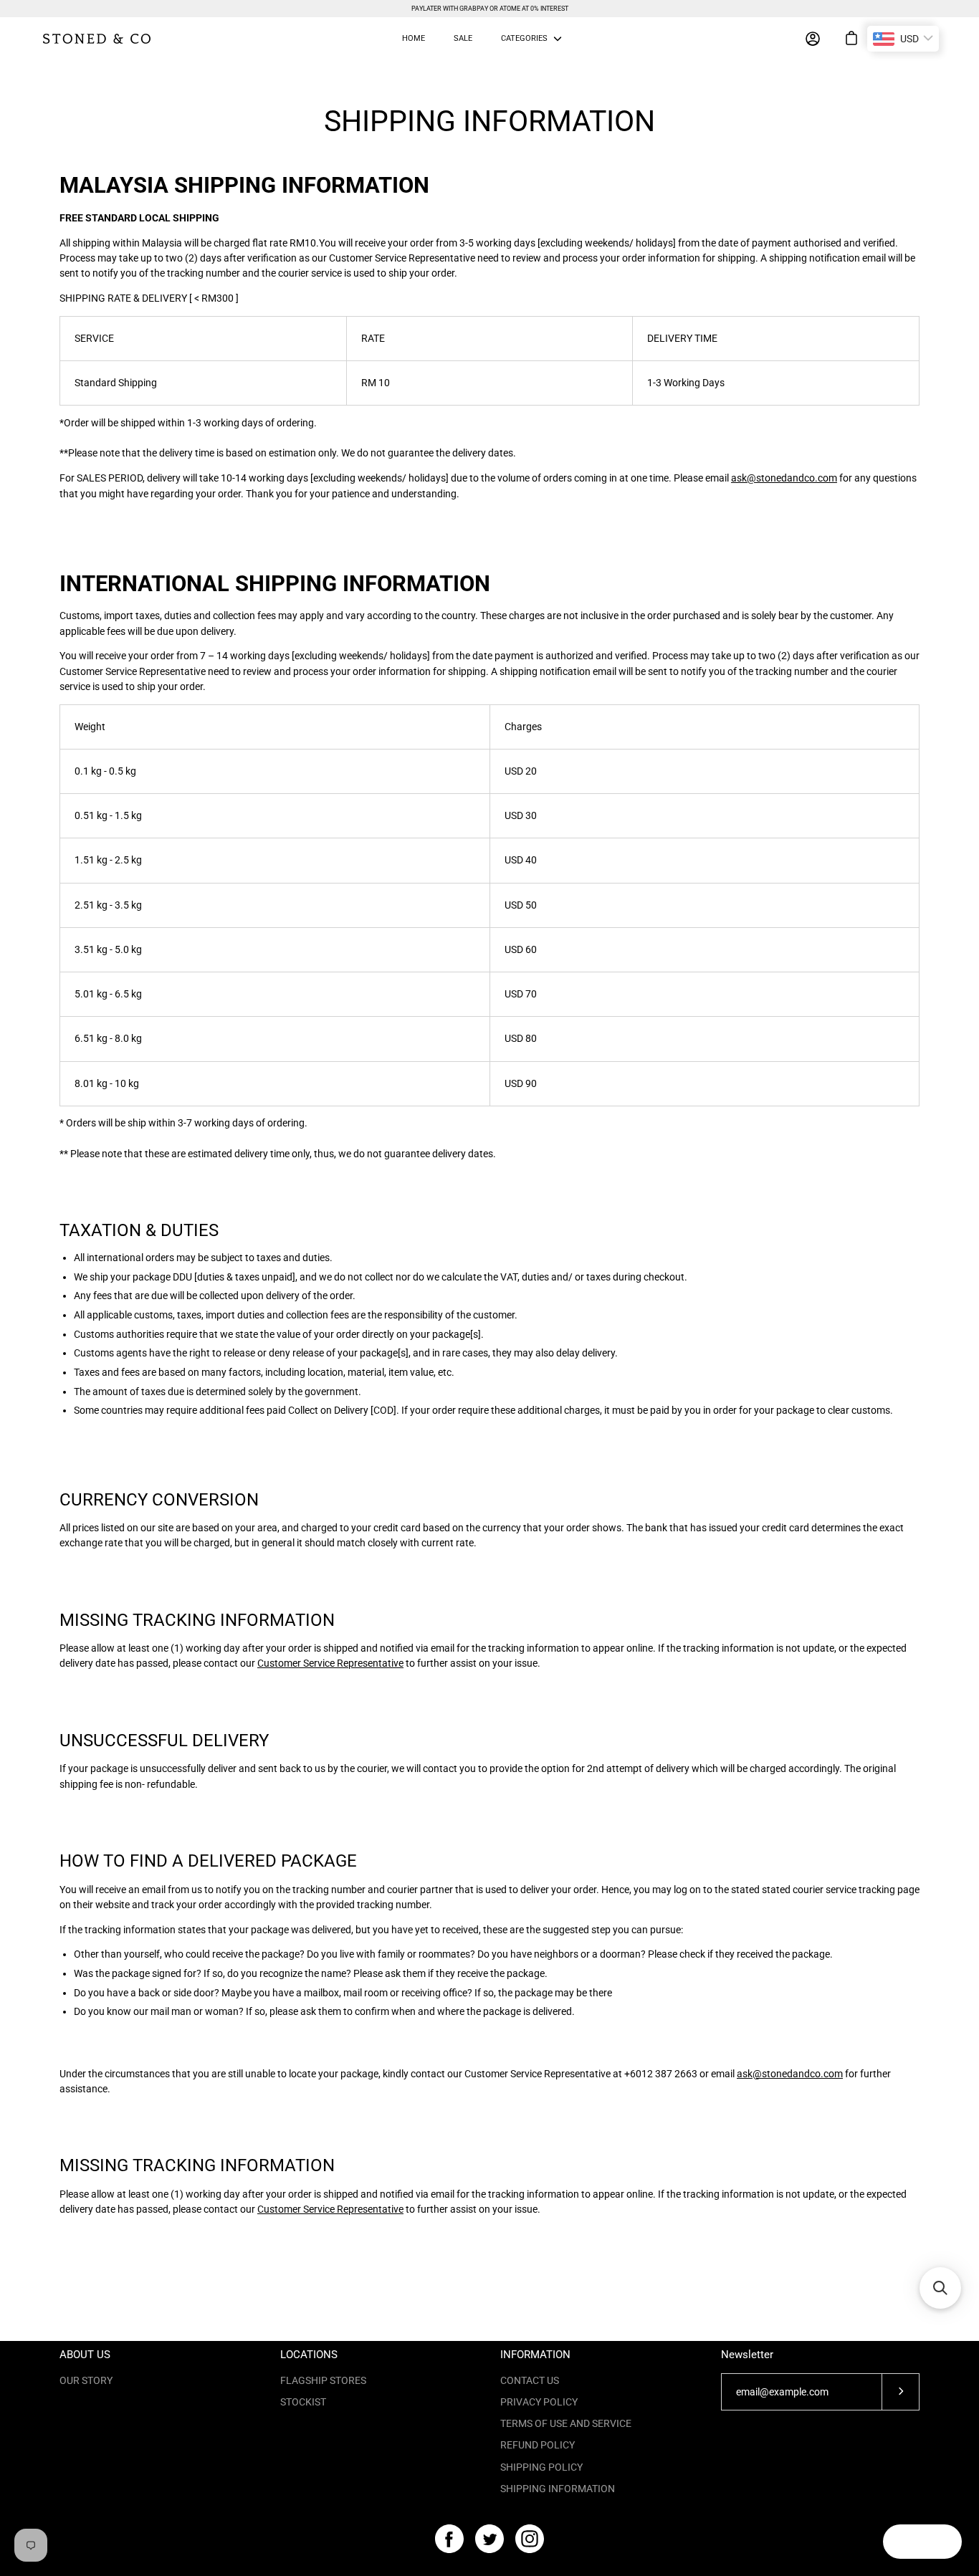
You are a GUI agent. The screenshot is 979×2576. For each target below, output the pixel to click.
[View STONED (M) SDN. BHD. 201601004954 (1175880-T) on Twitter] (489, 2539)
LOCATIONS (309, 2355)
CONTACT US (530, 2380)
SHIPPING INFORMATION (558, 2489)
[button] (940, 2288)
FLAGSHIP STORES (323, 2380)
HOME (414, 38)
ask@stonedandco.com (784, 478)
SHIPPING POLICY (541, 2467)
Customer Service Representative (330, 1663)
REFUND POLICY (538, 2445)
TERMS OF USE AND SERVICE (566, 2423)
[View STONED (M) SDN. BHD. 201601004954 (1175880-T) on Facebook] (449, 2539)
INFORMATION (535, 2355)
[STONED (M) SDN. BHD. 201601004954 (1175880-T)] (97, 39)
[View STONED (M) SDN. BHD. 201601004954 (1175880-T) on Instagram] (530, 2539)
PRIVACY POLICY (539, 2402)
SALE (463, 38)
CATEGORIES (524, 38)
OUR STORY (86, 2380)
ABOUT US (85, 2355)
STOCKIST (303, 2402)
